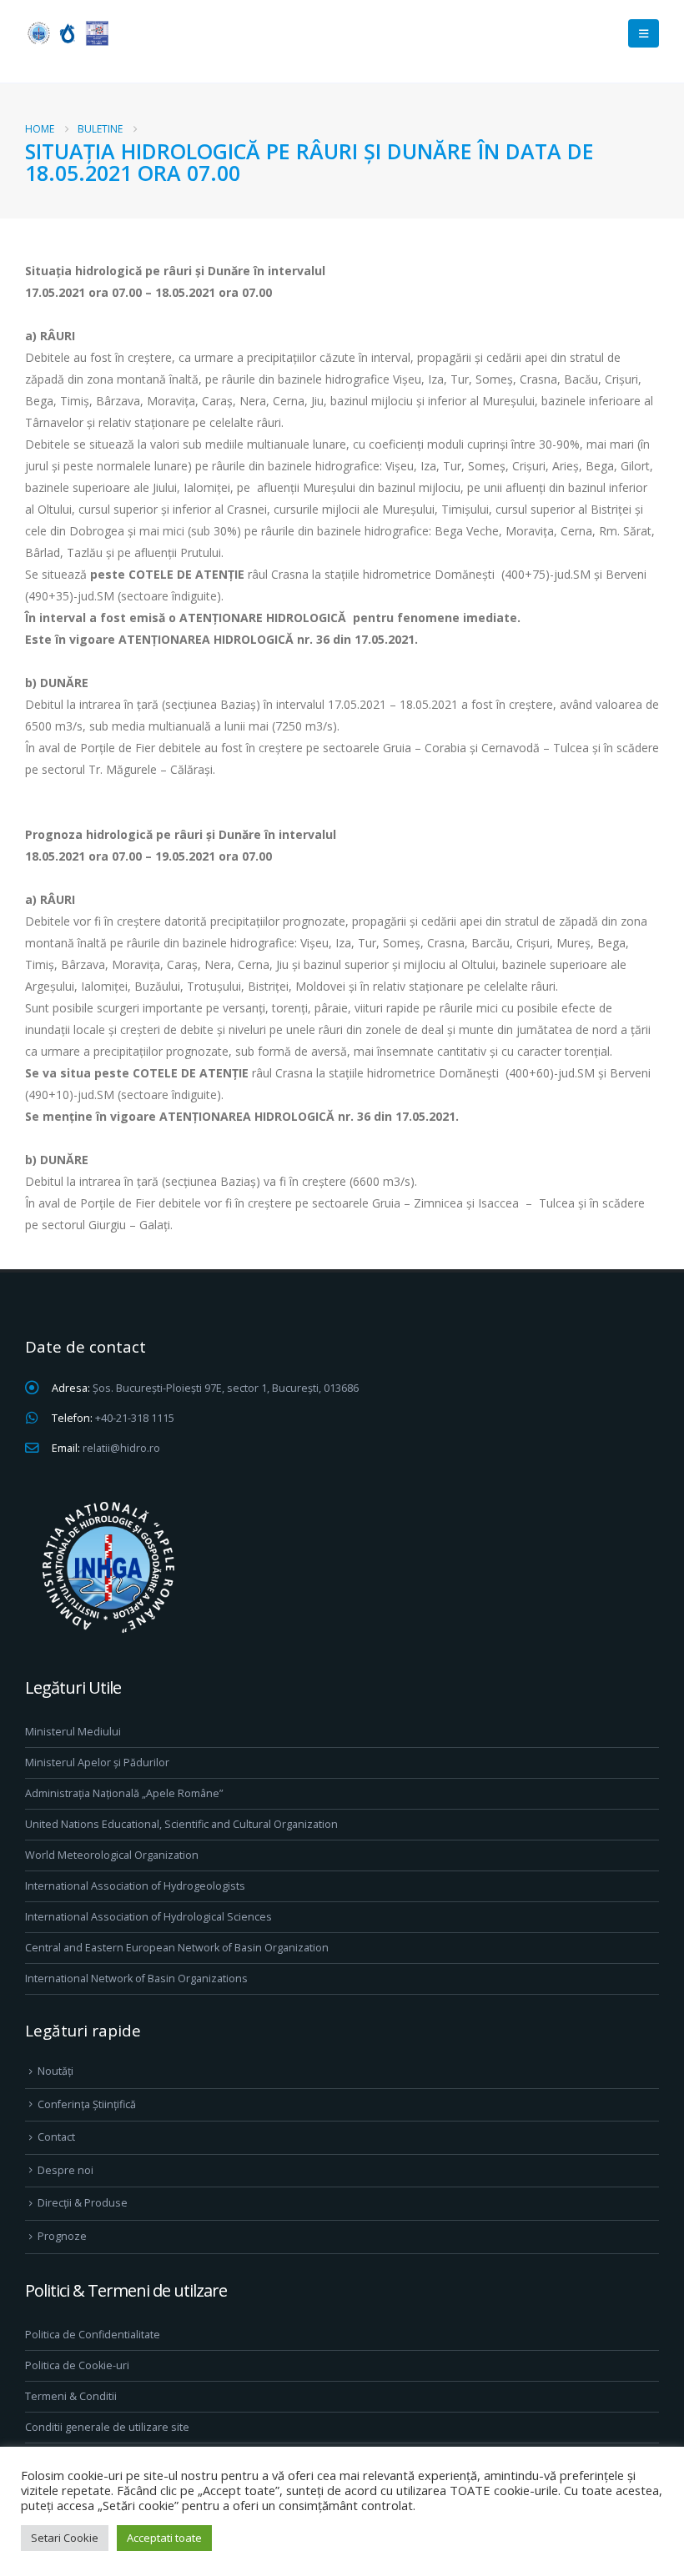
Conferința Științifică (87, 2104)
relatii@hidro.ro (121, 1448)
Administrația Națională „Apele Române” (124, 1793)
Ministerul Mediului (73, 1732)
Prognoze (62, 2236)
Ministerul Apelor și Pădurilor (97, 1763)
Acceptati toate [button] (164, 2538)
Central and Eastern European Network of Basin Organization (177, 1948)
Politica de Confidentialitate (93, 2335)
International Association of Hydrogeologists (135, 1886)
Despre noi (65, 2170)
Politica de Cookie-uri (77, 2365)
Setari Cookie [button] (65, 2538)
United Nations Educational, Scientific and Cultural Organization (181, 1824)
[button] (644, 33)
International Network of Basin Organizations (136, 1978)
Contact (56, 2137)
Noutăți (55, 2071)
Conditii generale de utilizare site (107, 2427)
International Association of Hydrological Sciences (148, 1917)
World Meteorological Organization (112, 1855)
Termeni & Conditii (71, 2396)
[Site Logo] (67, 33)
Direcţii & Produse (83, 2203)
